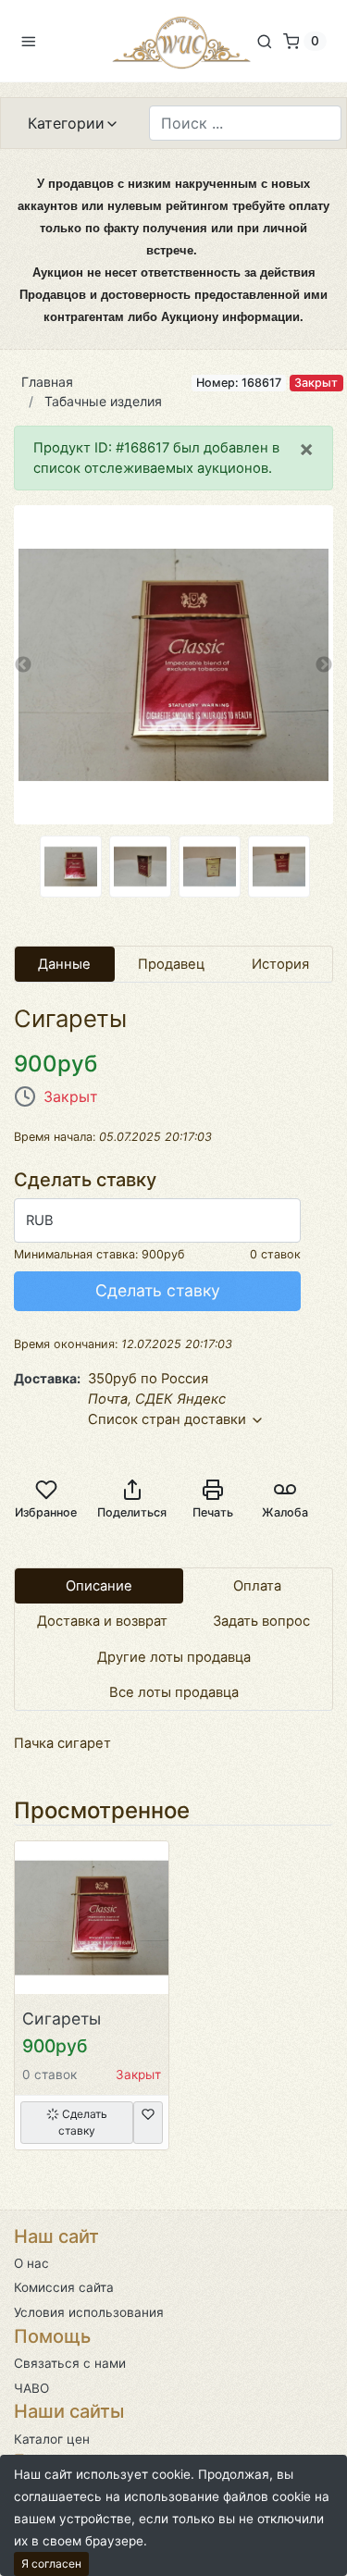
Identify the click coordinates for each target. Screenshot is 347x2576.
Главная (47, 382)
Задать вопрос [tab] (261, 1621)
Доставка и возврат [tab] (102, 1621)
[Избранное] (148, 2123)
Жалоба (285, 1512)
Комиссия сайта (64, 2287)
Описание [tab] (99, 1586)
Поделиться (132, 1512)
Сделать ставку (158, 1290)
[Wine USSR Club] (181, 41)
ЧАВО (31, 2388)
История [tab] (280, 964)
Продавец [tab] (171, 964)
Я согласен (51, 2564)
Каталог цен (52, 2439)
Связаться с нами (70, 2363)
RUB (40, 1220)
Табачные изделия (103, 401)
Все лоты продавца (174, 1692)
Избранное (46, 1512)
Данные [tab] (64, 964)
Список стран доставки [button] (169, 1419)
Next (324, 665)
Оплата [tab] (257, 1586)
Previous (23, 665)
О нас (31, 2263)
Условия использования (89, 2312)
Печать (213, 1512)
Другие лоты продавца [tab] (174, 1657)
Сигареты (62, 2019)
